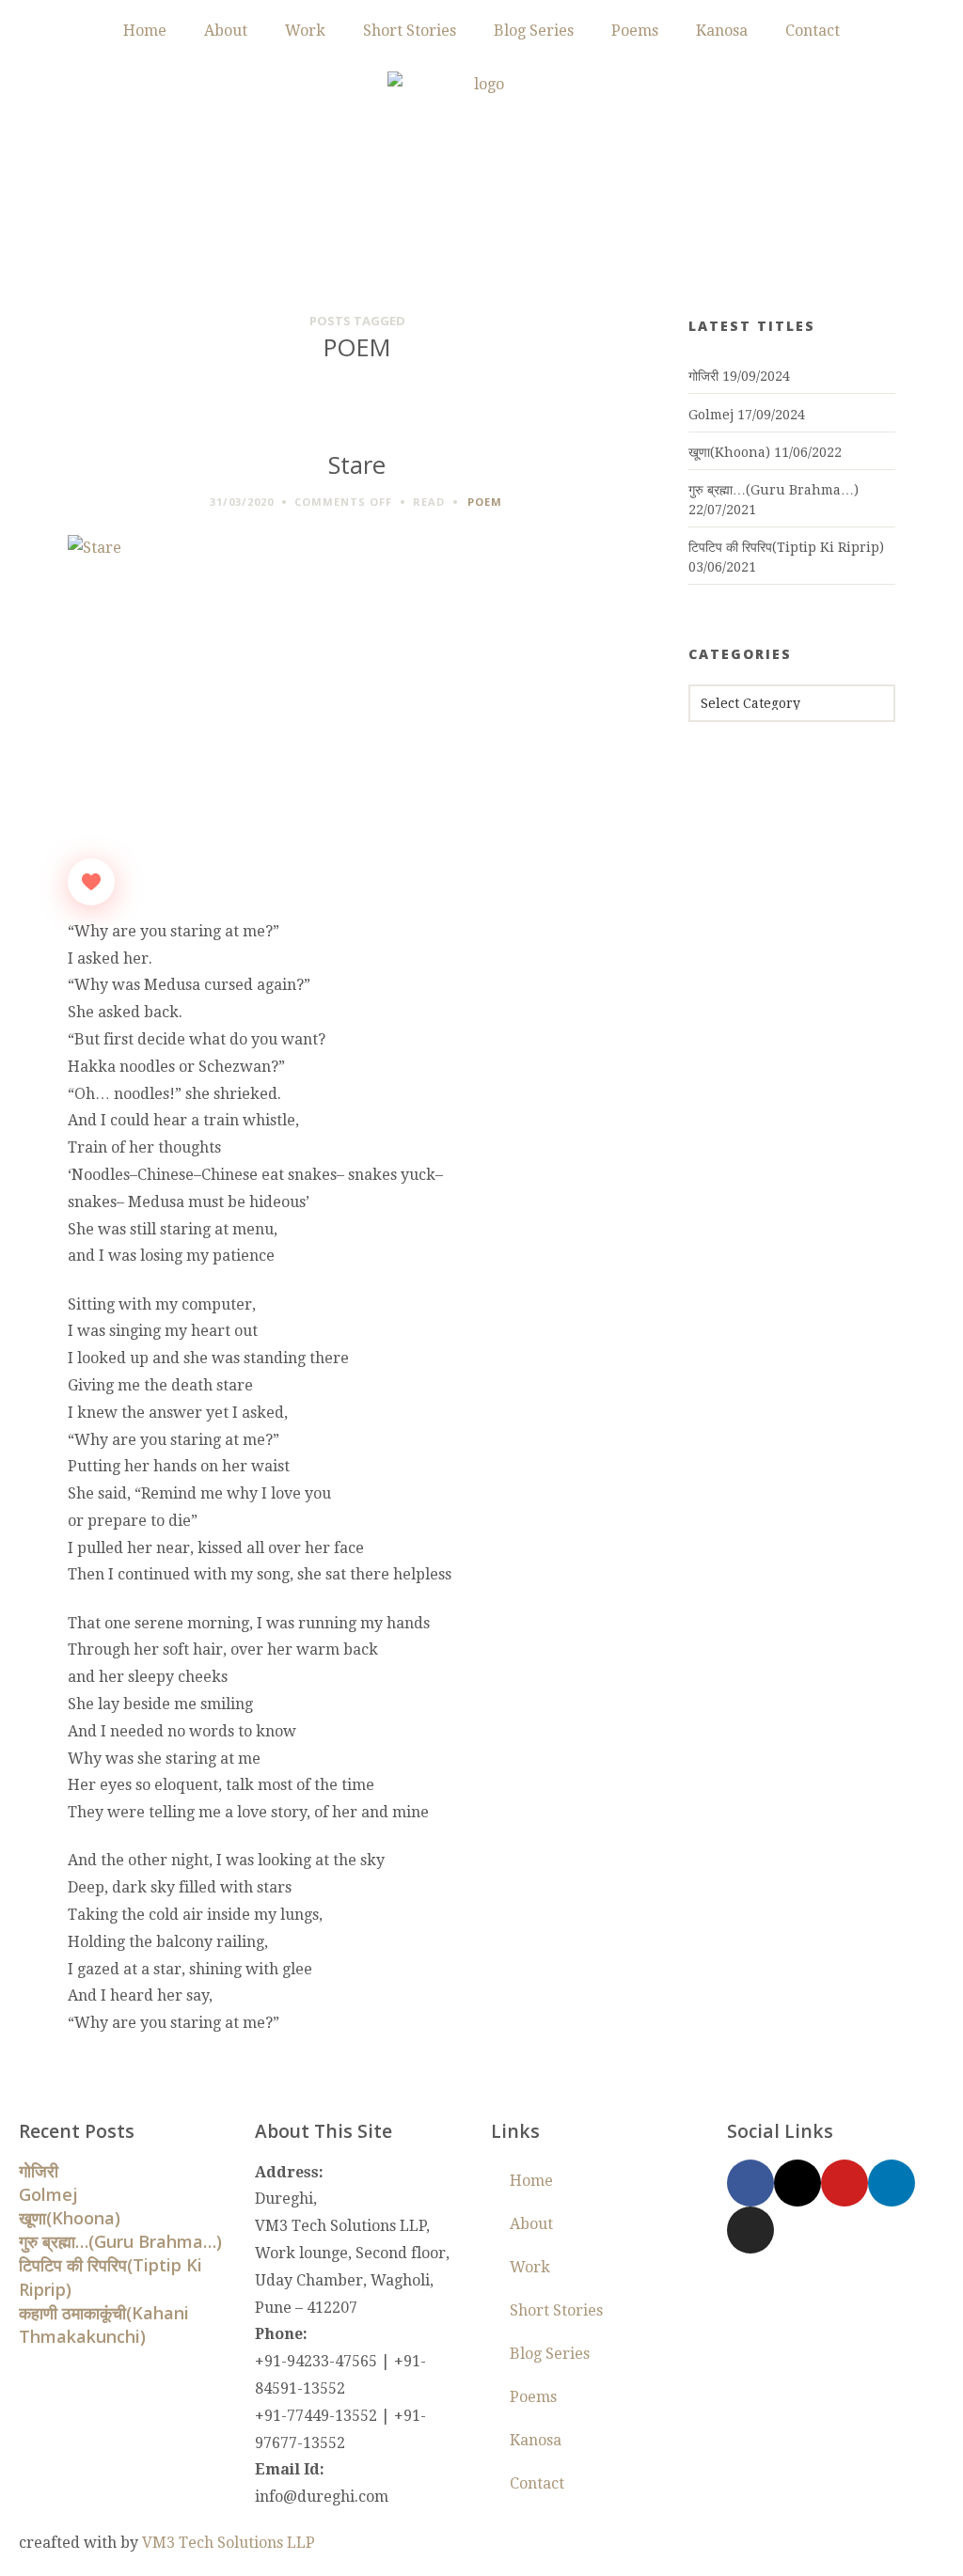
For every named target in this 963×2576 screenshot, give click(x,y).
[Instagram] (750, 2230)
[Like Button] (91, 882)
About (226, 31)
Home (145, 31)
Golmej (711, 415)
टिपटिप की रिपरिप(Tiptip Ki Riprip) (786, 547)
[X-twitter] (797, 2183)
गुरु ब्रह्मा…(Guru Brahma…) (774, 490)
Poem (485, 502)
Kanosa (722, 31)
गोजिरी (703, 376)
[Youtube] (845, 2183)
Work (305, 31)
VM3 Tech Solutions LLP (229, 2543)
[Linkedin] (892, 2183)
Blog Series (534, 31)
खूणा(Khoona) (729, 452)
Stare (357, 465)
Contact (813, 31)
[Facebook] (750, 2183)
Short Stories (410, 31)
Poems (635, 31)
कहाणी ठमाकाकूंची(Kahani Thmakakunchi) (104, 2325)
